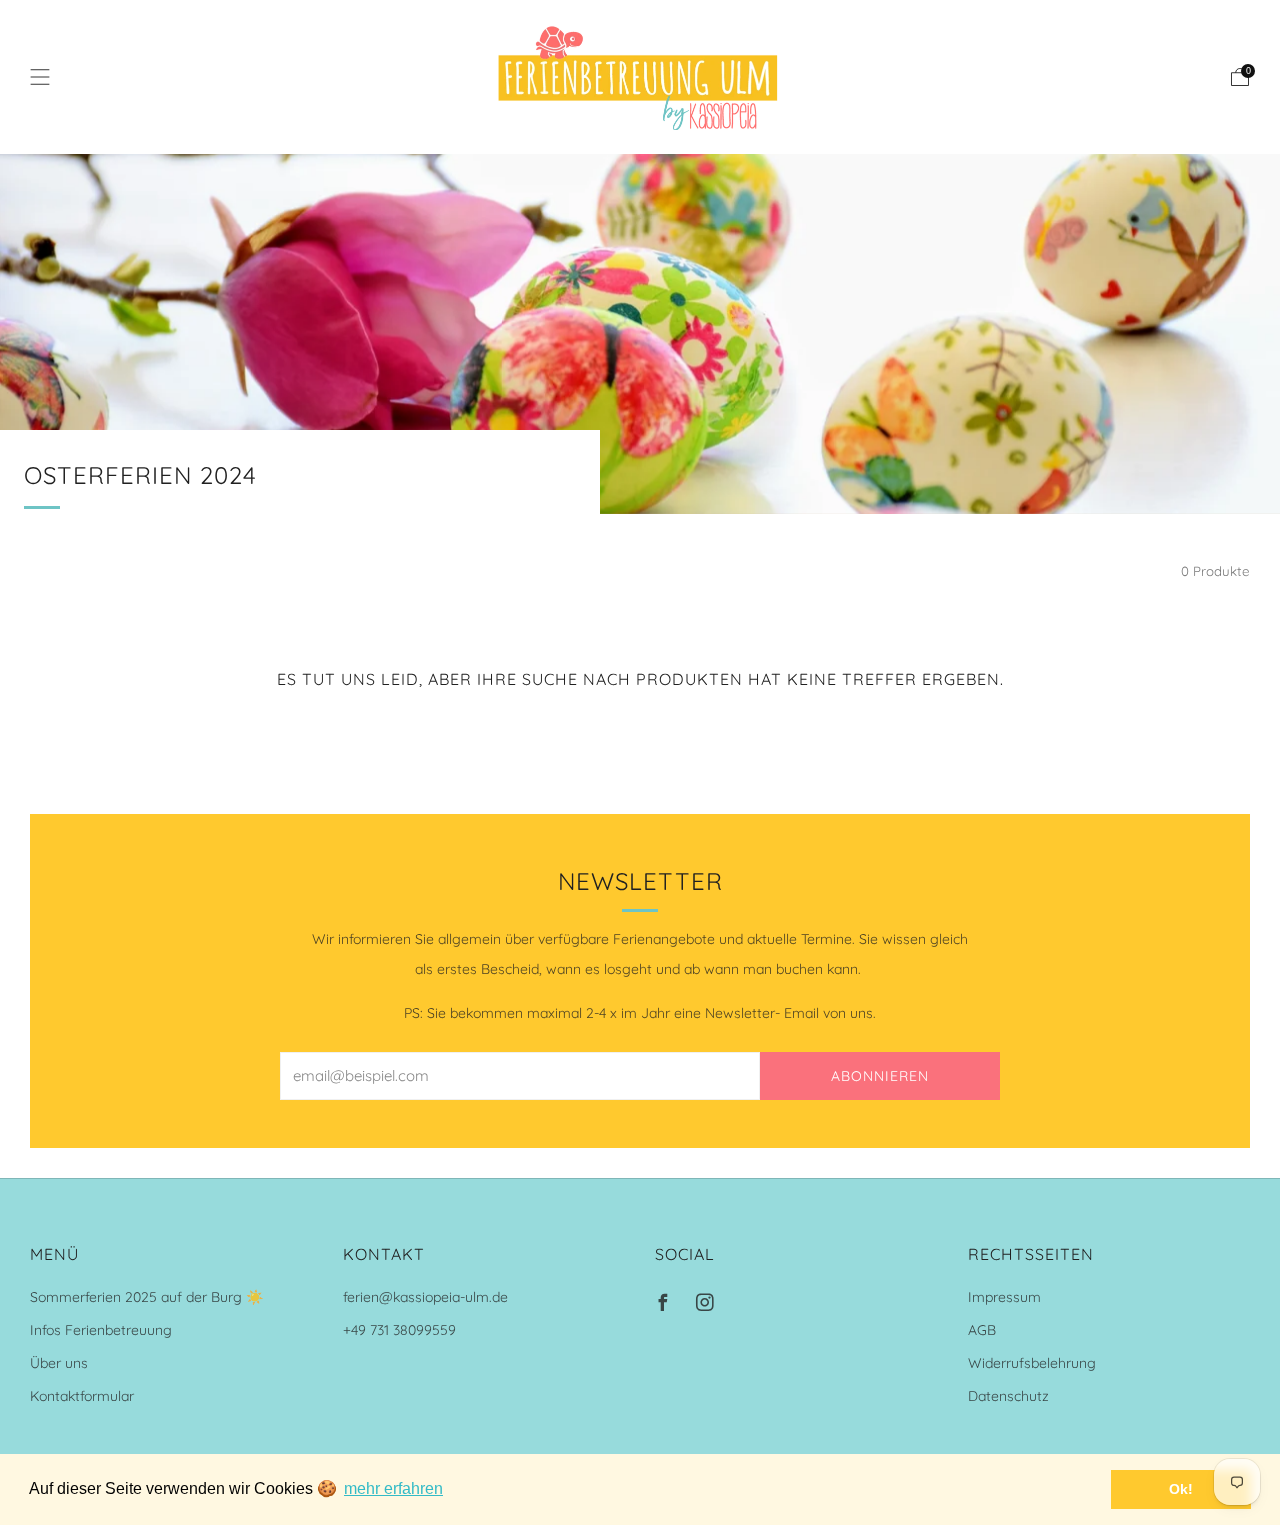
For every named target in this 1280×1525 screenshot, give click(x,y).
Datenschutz (1008, 1396)
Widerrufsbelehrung (1032, 1363)
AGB (982, 1330)
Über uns (59, 1363)
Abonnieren (880, 1076)
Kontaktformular (82, 1396)
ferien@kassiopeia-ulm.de (425, 1297)
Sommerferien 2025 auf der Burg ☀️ (146, 1297)
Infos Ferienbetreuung (101, 1330)
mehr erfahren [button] (393, 1488)
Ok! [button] (1181, 1489)
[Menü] (40, 77)
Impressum (1004, 1297)
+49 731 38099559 (399, 1330)
